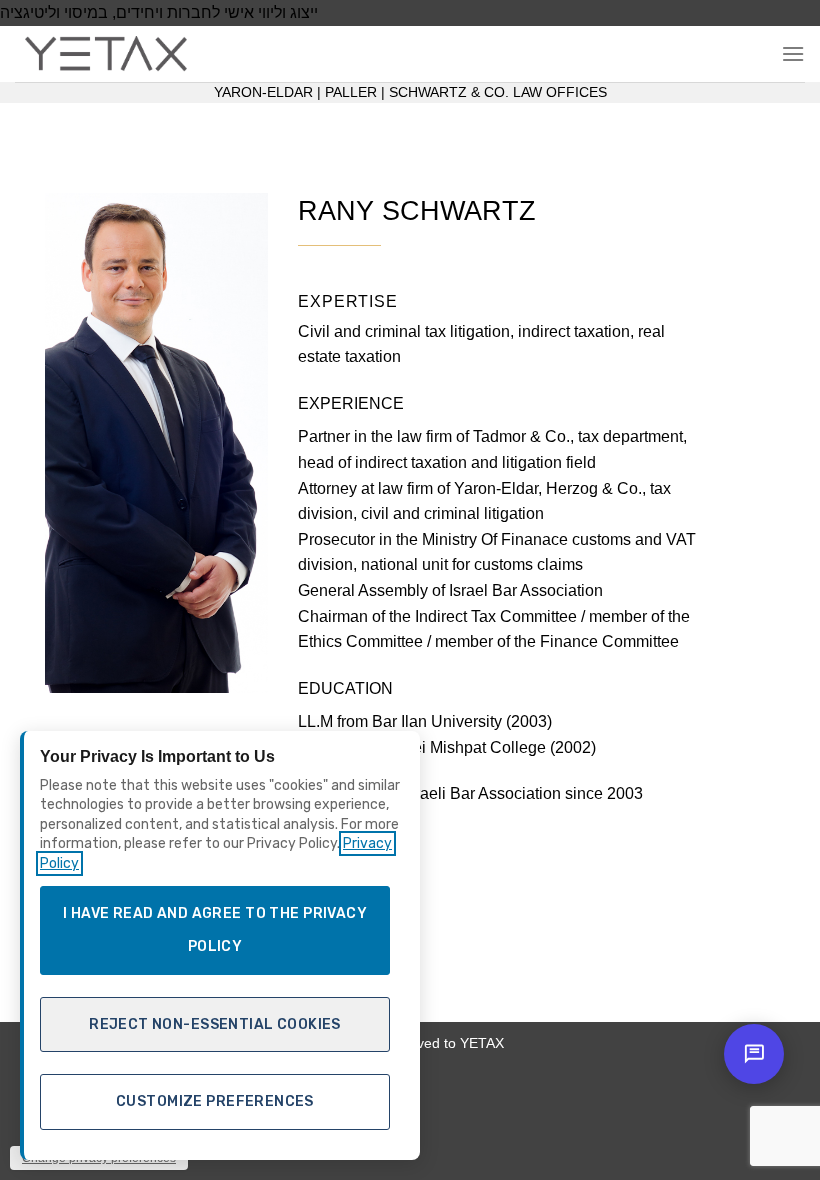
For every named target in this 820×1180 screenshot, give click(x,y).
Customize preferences (215, 1101)
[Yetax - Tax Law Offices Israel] (115, 54)
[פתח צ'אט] (754, 1054)
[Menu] (793, 53)
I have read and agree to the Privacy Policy (215, 930)
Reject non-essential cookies (215, 1024)
